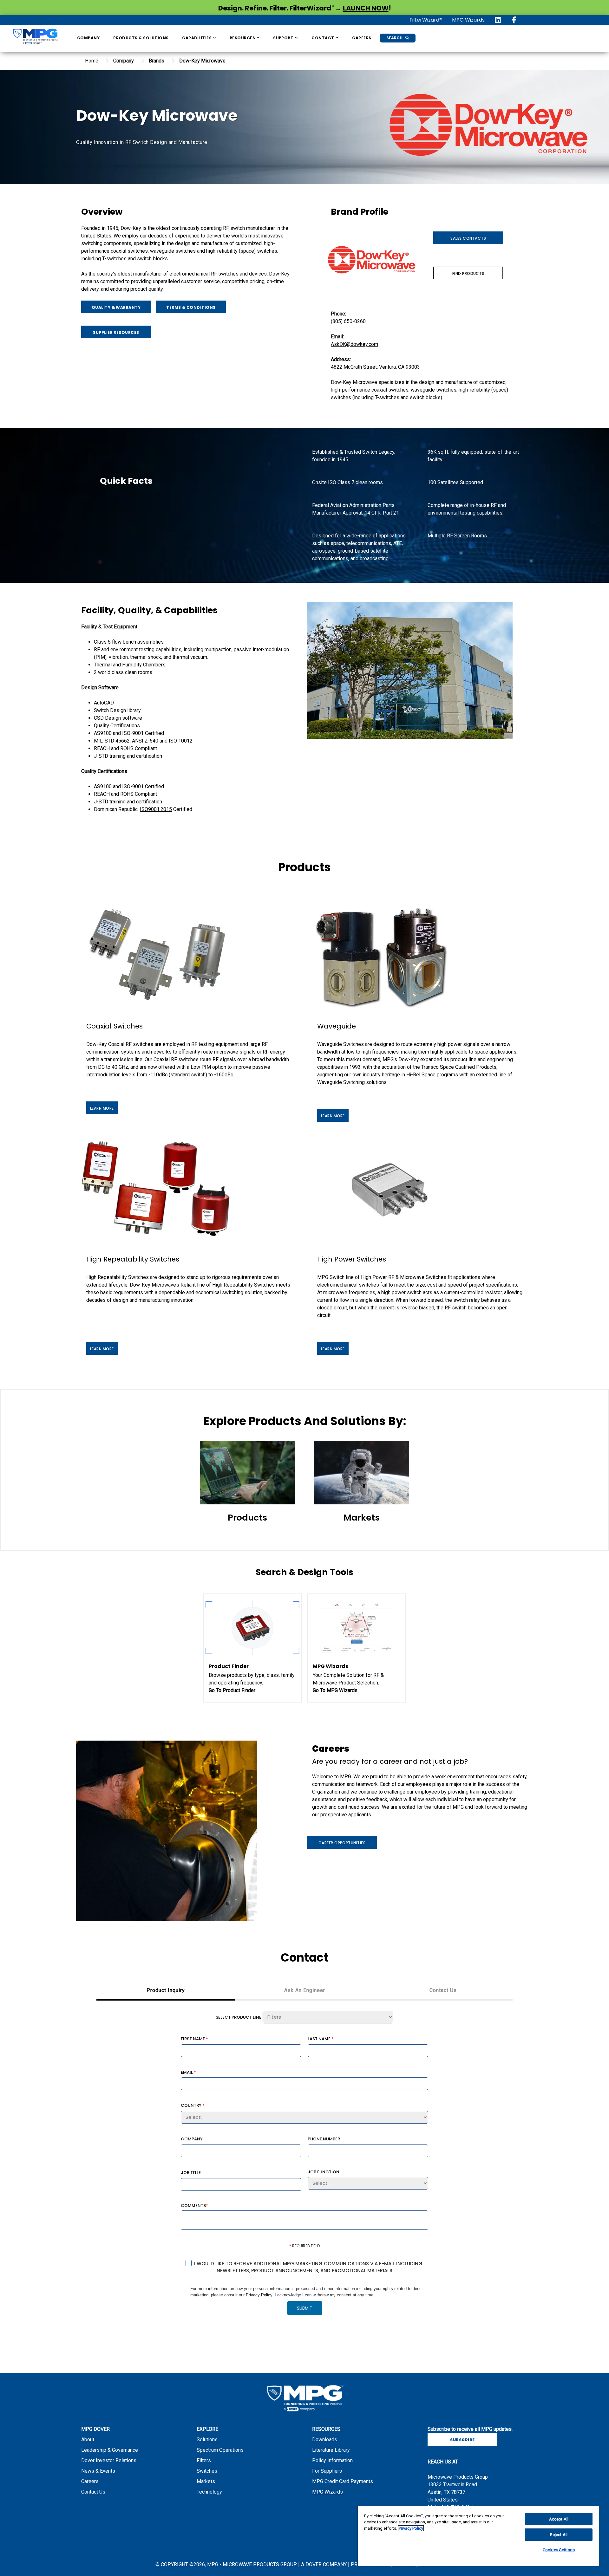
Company (88, 38)
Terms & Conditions (191, 307)
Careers (362, 38)
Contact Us (93, 2492)
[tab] (166, 1991)
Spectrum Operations (220, 2450)
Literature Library (331, 2450)
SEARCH (395, 38)
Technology (209, 2492)
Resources (243, 38)
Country (193, 2105)
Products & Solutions (141, 38)
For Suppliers (327, 2471)
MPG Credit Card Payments (343, 2481)
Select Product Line (239, 2017)
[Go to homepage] (35, 38)
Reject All (559, 2535)
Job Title (191, 2173)
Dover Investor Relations (109, 2460)
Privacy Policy (259, 2295)
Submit (305, 2308)
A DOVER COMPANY (324, 2564)
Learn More (102, 1108)
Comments (194, 2205)
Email (188, 2072)
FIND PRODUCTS (468, 273)
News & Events (98, 2471)
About (88, 2440)
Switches (207, 2471)
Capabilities (197, 38)
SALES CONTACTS (468, 238)
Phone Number (324, 2139)
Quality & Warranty (116, 307)
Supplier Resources (116, 332)
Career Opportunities (342, 1843)
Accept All (559, 2519)
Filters (204, 2460)
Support (284, 38)
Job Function (324, 2172)
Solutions (207, 2440)
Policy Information (332, 2460)
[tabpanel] (304, 2171)
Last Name (321, 2039)
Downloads (325, 2440)
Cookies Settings (559, 2550)
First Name (194, 2039)
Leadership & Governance (110, 2450)
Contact (323, 38)
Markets (206, 2481)
